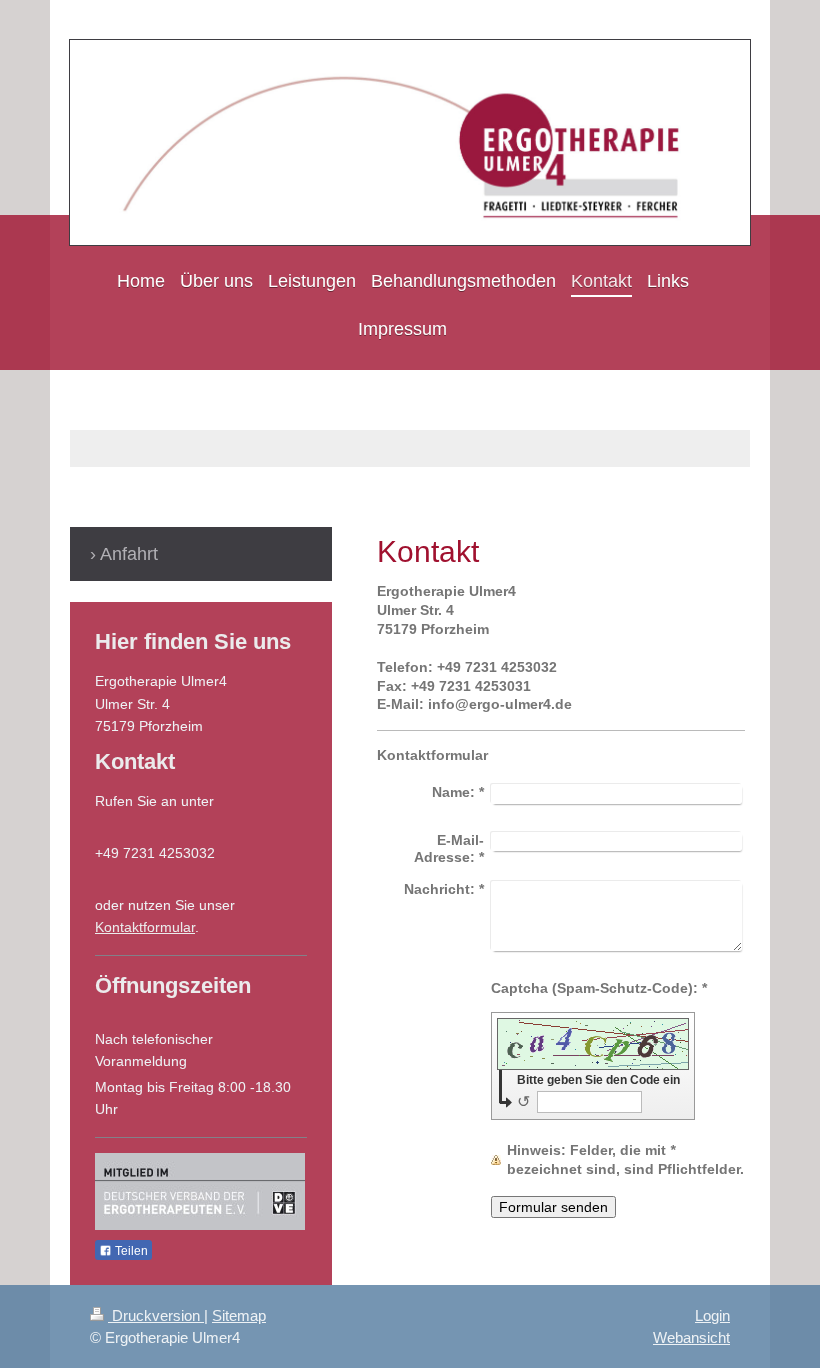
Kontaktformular (145, 927)
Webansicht (691, 1337)
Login (712, 1315)
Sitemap (239, 1315)
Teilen (130, 1251)
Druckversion (156, 1315)
